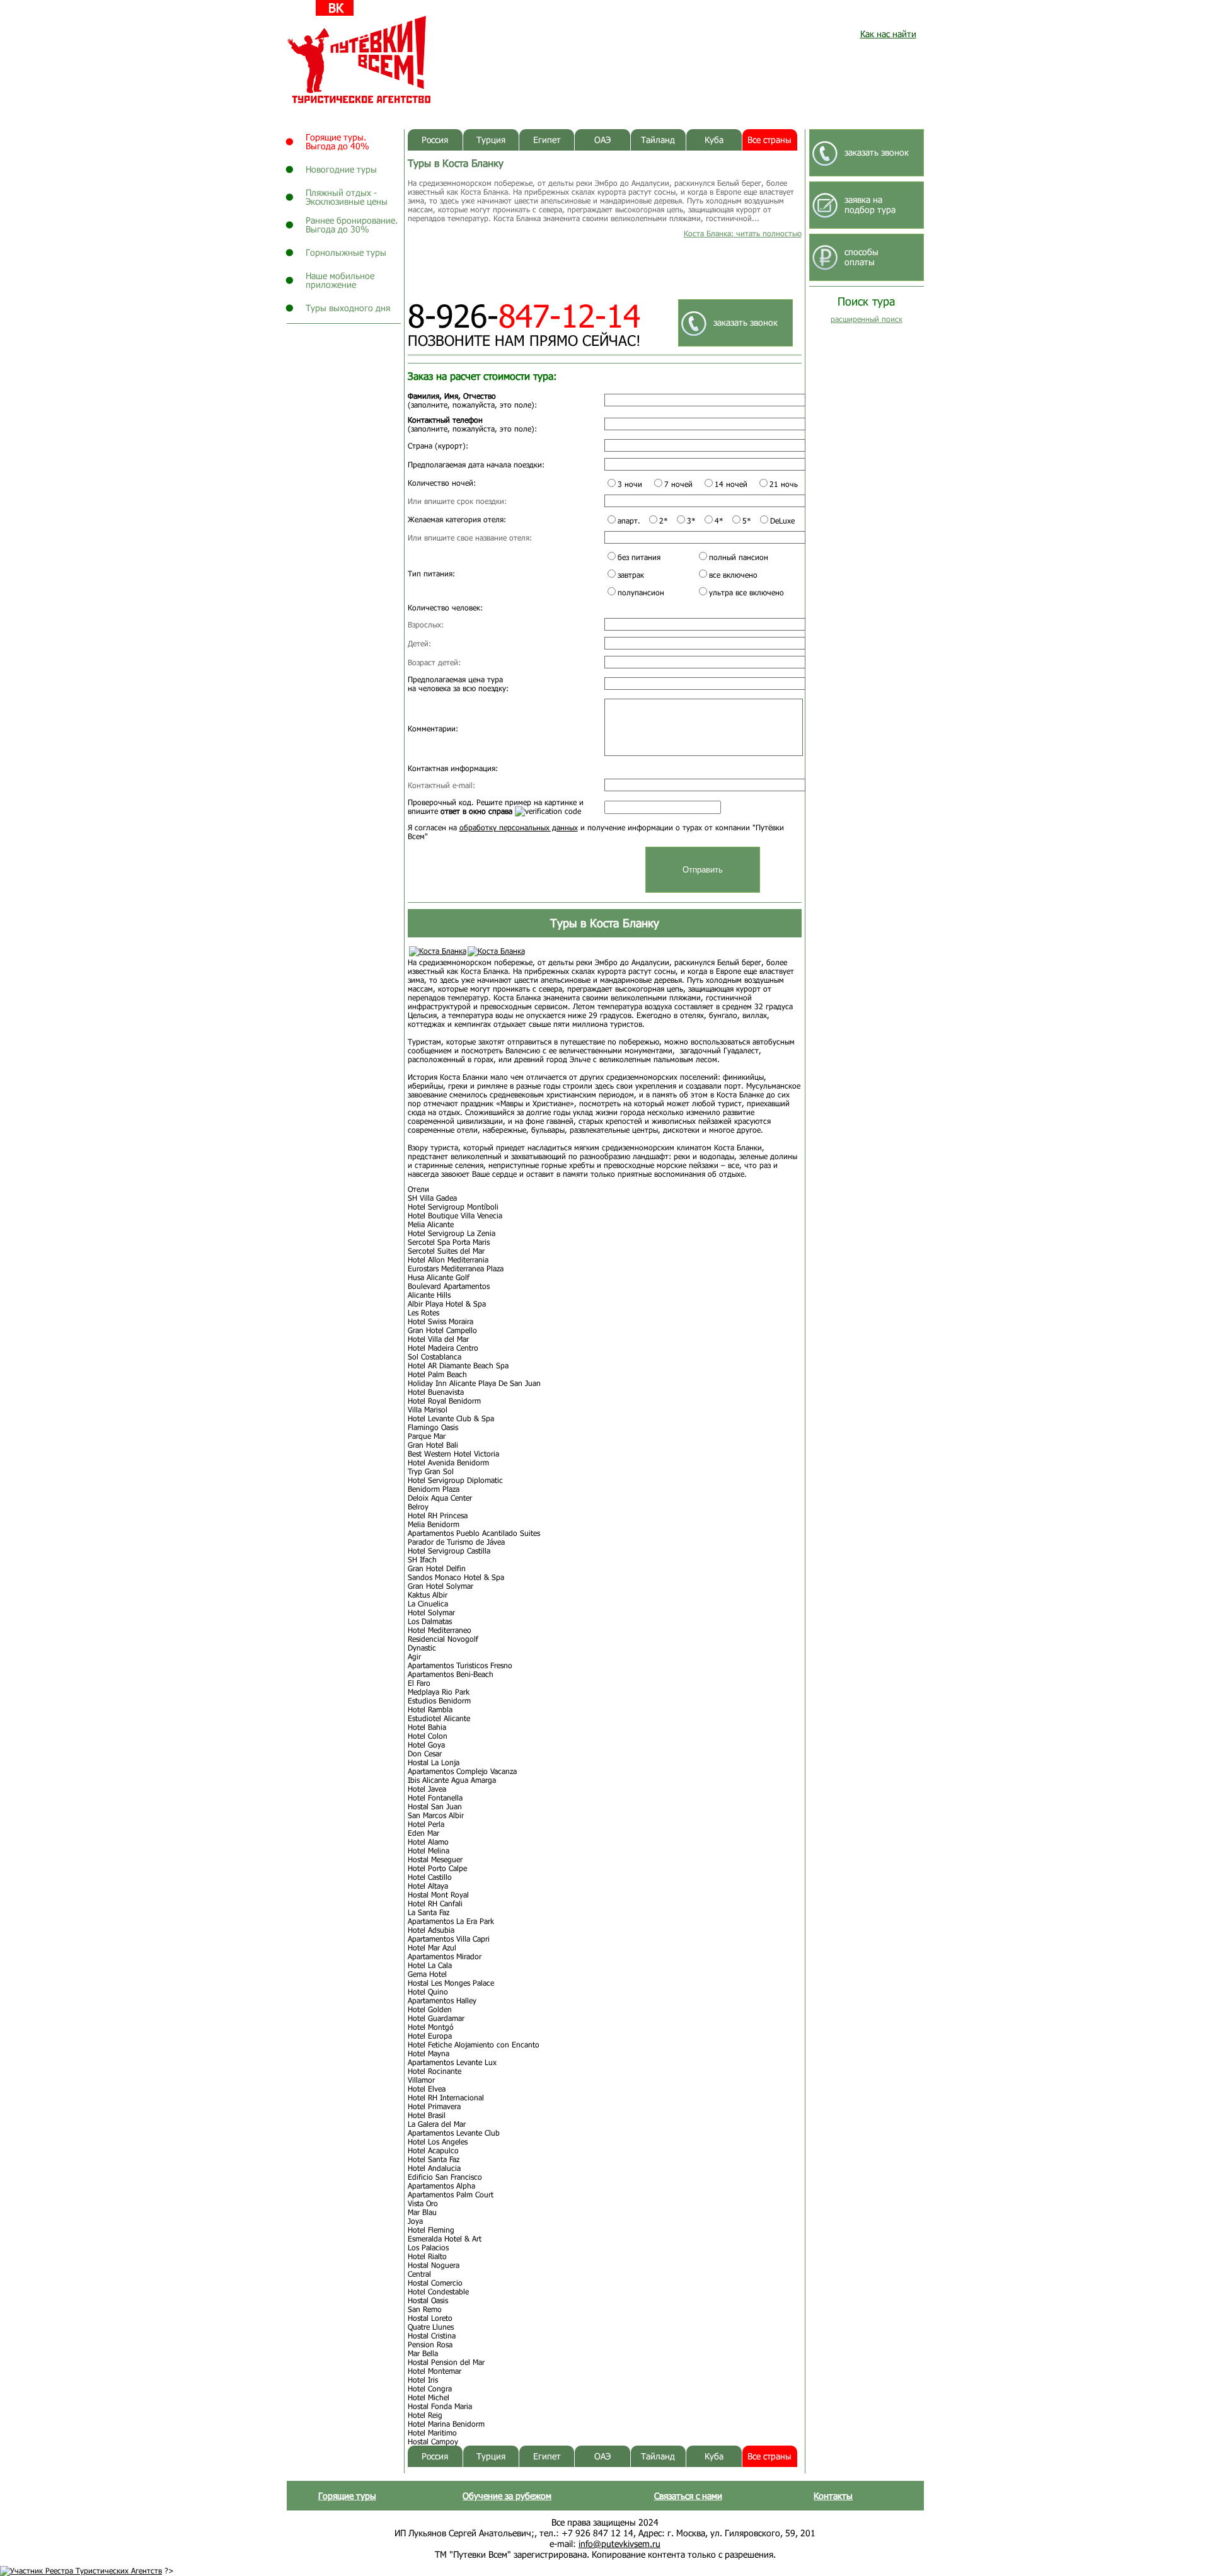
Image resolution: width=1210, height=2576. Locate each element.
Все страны (769, 140)
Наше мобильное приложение (340, 280)
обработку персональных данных (519, 827)
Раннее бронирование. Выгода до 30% (352, 225)
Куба (714, 140)
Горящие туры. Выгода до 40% (337, 141)
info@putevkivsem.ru (619, 2544)
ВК (336, 8)
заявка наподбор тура (870, 204)
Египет (547, 140)
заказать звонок (746, 322)
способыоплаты (861, 257)
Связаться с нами (688, 2496)
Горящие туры (347, 2496)
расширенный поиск (867, 319)
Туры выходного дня (348, 308)
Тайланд (658, 140)
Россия (435, 140)
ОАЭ (602, 140)
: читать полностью (743, 233)
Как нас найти (888, 34)
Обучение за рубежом (507, 2496)
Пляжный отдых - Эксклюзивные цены (347, 197)
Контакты (833, 2496)
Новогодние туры (341, 169)
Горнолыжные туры (346, 252)
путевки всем (360, 60)
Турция (491, 140)
